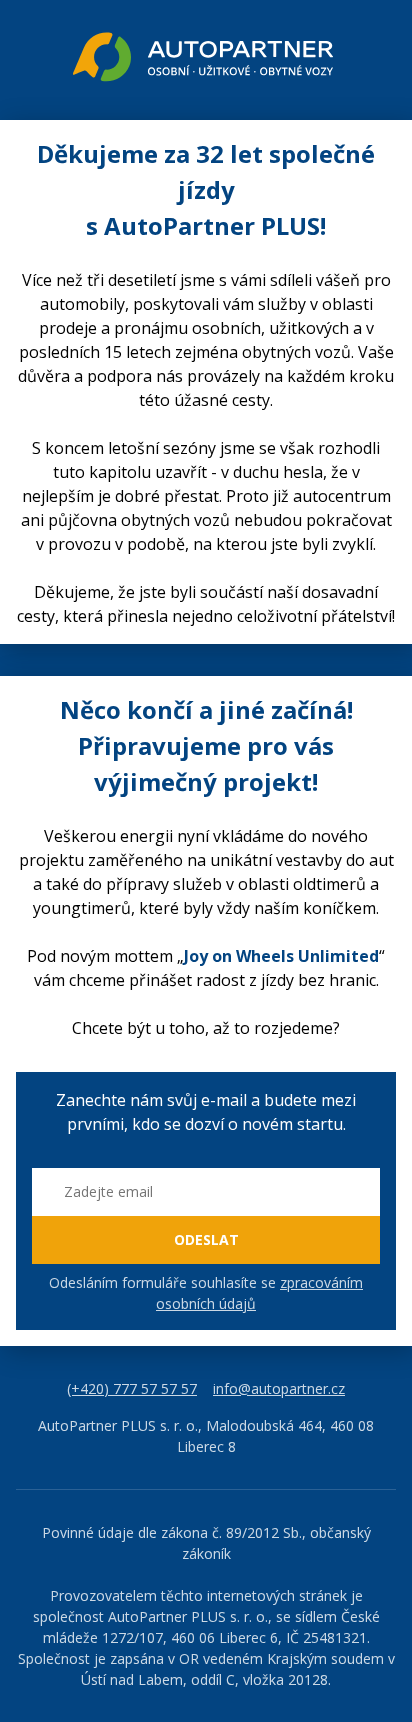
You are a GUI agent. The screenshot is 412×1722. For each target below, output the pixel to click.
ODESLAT (206, 1239)
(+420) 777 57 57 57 (132, 1388)
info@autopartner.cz (279, 1388)
